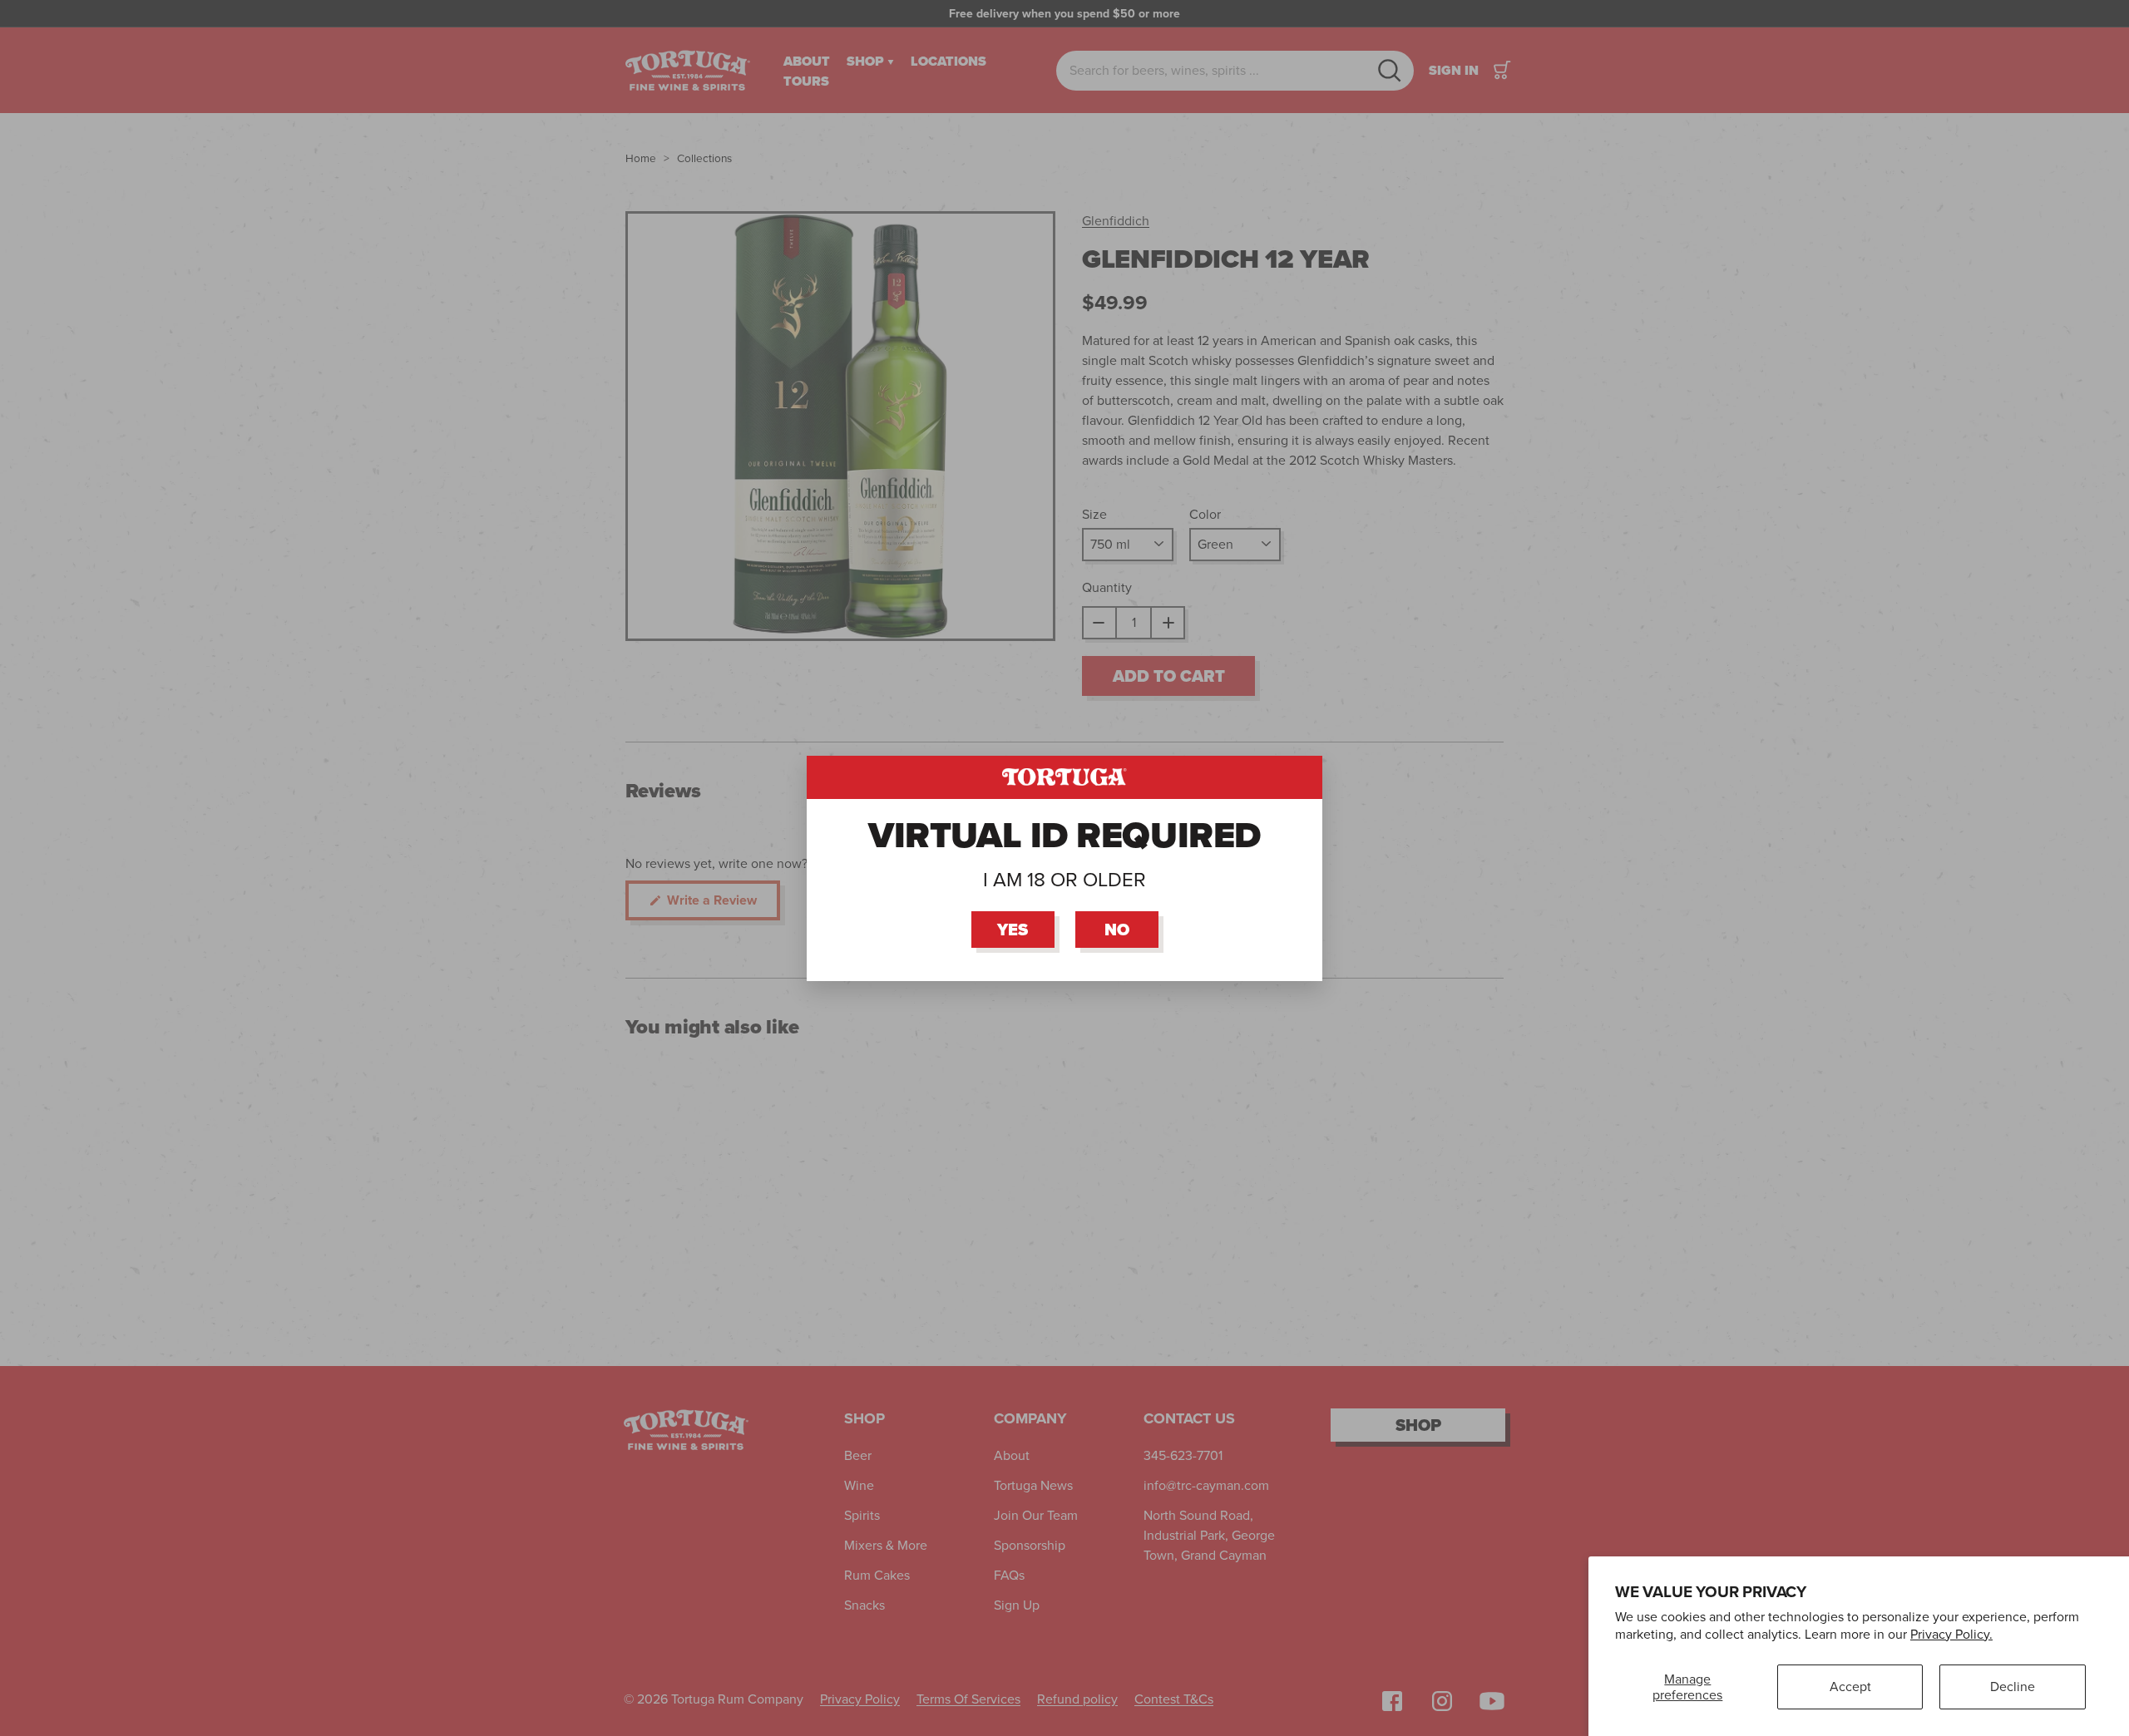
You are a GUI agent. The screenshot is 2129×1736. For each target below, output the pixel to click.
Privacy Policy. (1951, 1634)
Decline (2013, 1687)
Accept (1850, 1687)
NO (1117, 929)
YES (1013, 929)
